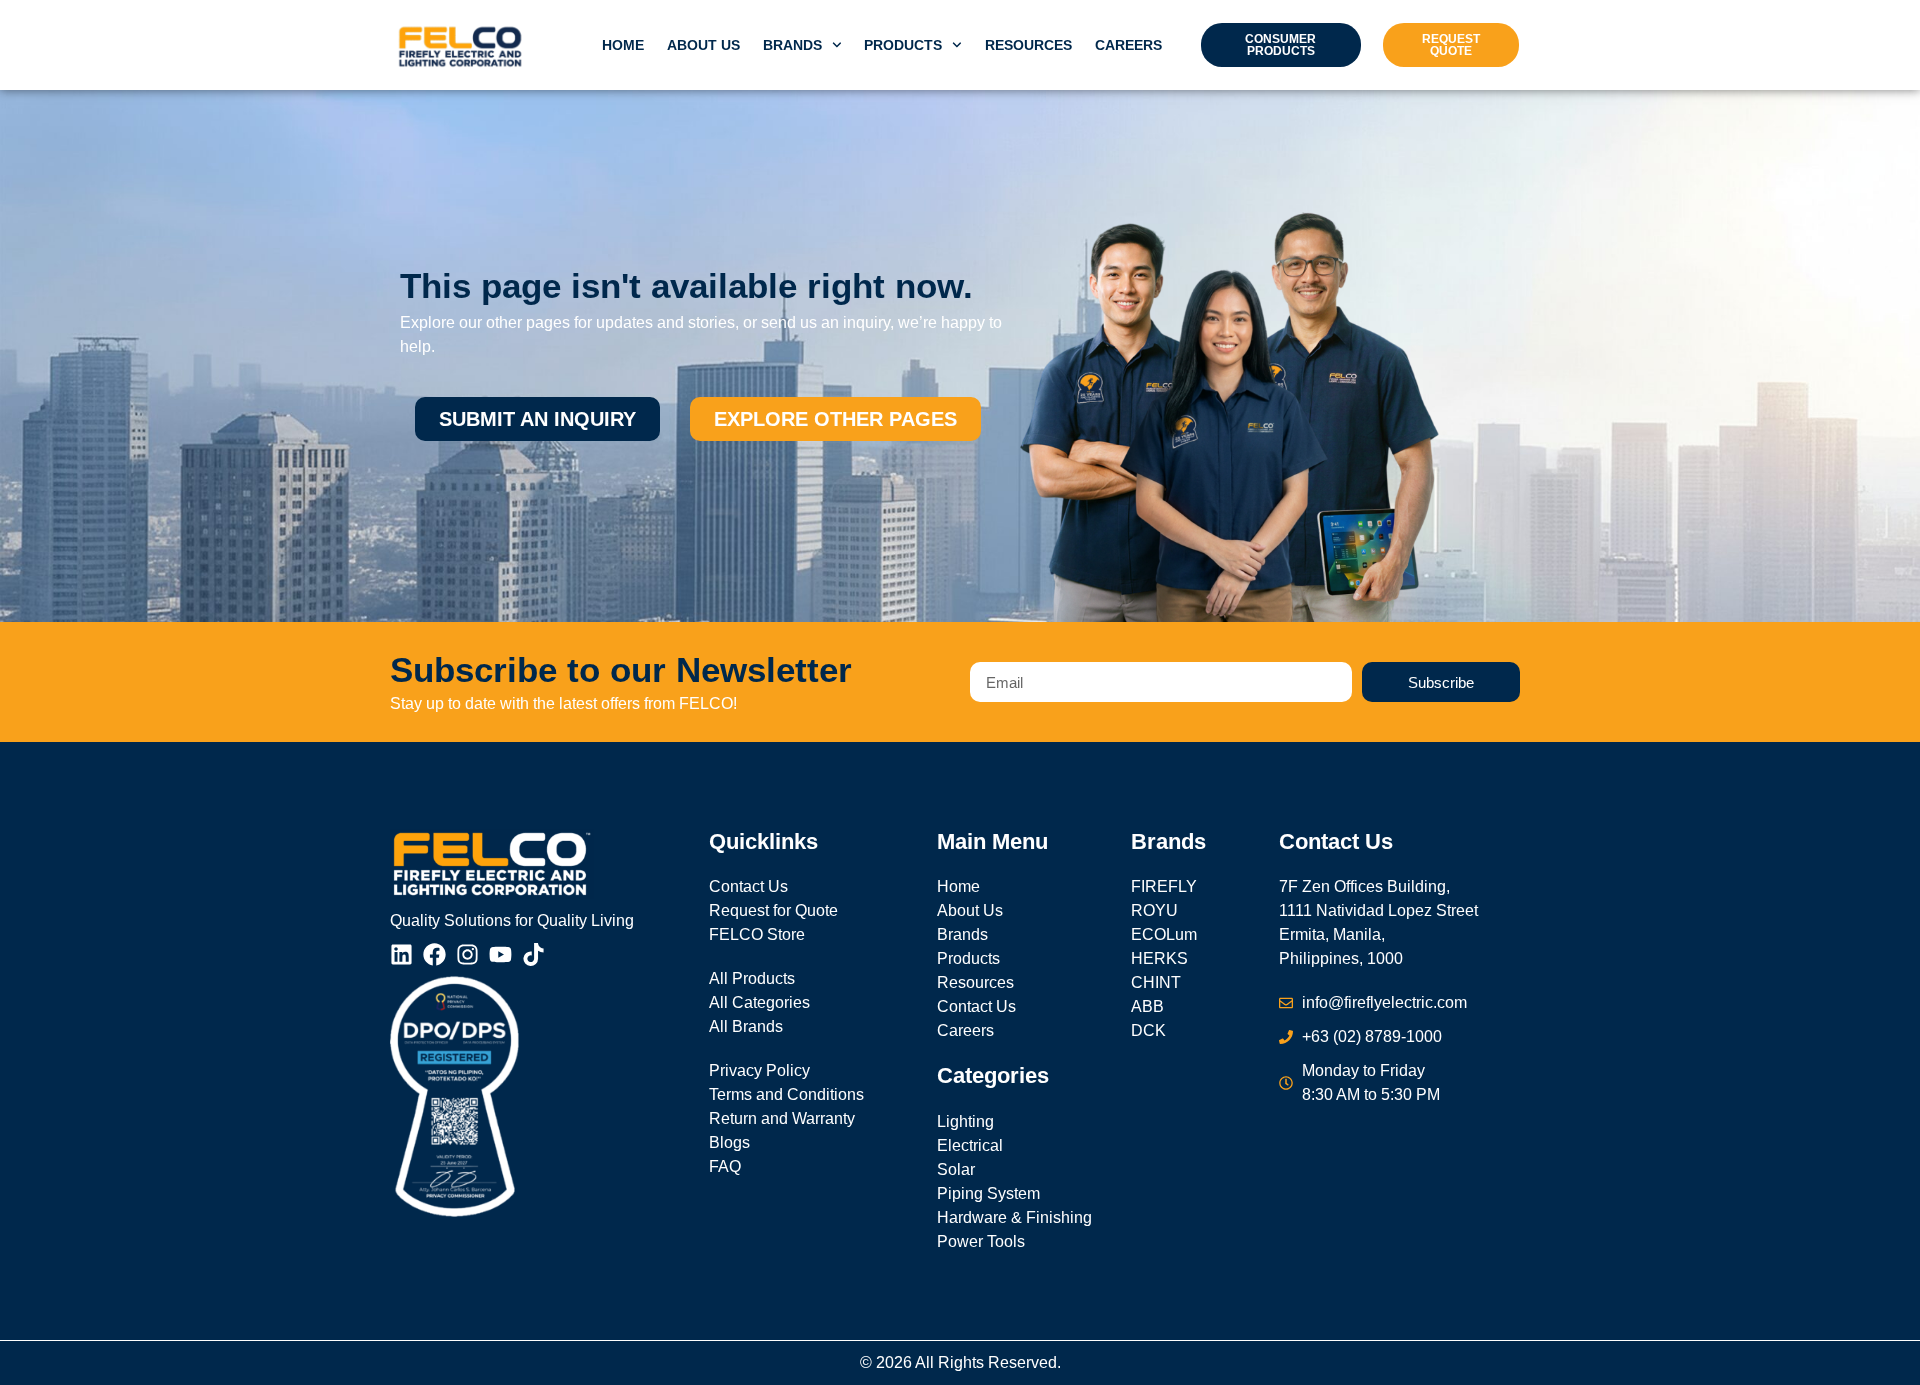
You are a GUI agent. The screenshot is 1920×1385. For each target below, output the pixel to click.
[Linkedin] (401, 954)
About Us (703, 45)
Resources (1028, 45)
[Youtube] (500, 954)
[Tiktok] (533, 954)
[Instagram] (467, 954)
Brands (792, 45)
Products (903, 45)
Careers (1128, 45)
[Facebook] (434, 954)
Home (623, 45)
